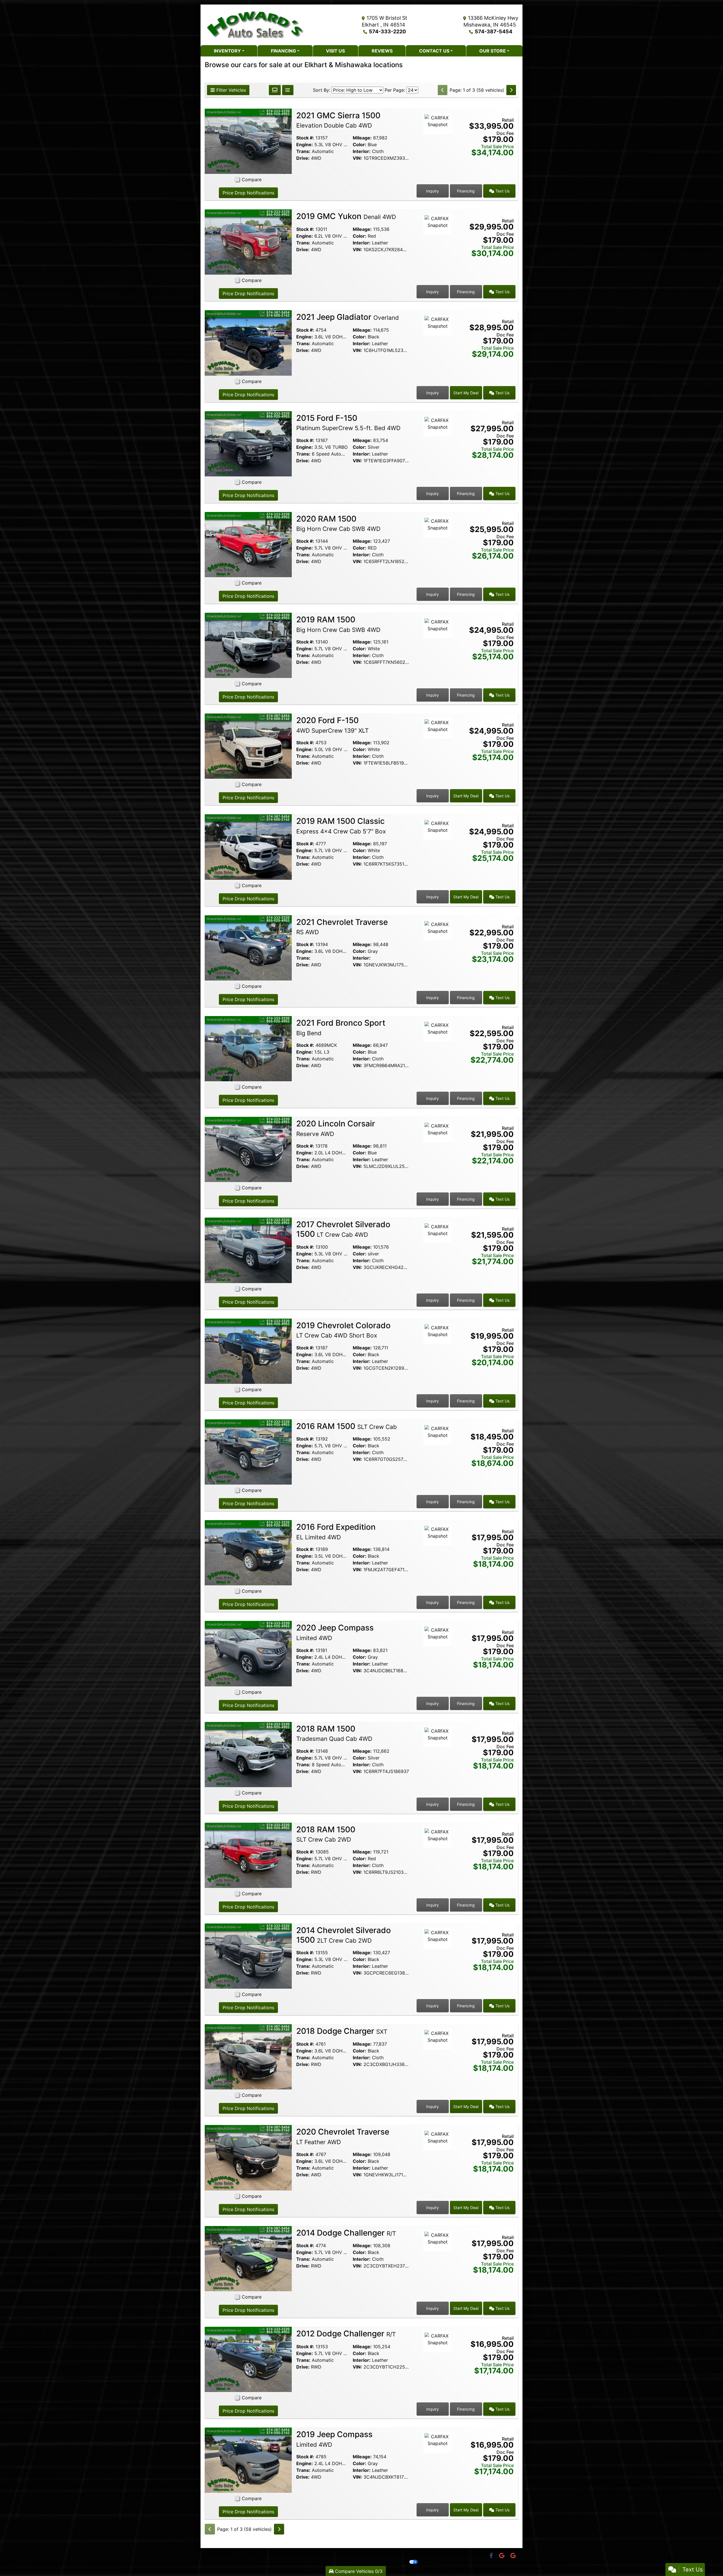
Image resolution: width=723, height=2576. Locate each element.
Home (209, 2555)
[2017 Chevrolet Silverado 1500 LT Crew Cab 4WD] (248, 1250)
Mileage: (362, 138)
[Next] (511, 90)
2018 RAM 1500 (334, 1733)
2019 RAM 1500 (338, 624)
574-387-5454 (494, 31)
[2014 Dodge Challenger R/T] (248, 2258)
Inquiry (433, 191)
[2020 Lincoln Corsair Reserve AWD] (248, 1149)
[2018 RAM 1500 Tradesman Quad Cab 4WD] (248, 1754)
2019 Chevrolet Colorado (343, 1330)
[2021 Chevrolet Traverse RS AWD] (248, 947)
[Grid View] (275, 90)
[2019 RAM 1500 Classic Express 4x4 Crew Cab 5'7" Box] (248, 846)
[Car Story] (437, 139)
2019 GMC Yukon (346, 216)
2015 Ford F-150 (348, 423)
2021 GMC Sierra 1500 (338, 120)
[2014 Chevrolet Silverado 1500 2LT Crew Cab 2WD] (248, 1956)
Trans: (303, 151)
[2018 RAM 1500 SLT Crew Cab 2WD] (248, 1855)
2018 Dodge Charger (342, 2031)
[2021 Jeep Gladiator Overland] (248, 342)
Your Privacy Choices (393, 2562)
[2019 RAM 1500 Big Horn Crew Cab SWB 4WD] (248, 645)
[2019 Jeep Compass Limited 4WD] (248, 2460)
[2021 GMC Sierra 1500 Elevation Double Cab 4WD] (248, 141)
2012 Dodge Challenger (346, 2334)
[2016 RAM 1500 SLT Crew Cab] (248, 1452)
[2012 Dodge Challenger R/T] (248, 2359)
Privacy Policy (258, 2555)
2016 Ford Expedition (336, 1531)
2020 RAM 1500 (338, 523)
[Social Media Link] (502, 2556)
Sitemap (370, 2562)
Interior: (362, 151)
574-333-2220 (387, 31)
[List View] (288, 90)
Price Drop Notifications (248, 193)
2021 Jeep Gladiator (348, 317)
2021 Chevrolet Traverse (342, 927)
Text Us (502, 191)
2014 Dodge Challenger (346, 2233)
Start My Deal (466, 393)
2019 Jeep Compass (334, 2439)
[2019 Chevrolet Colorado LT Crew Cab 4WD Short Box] (248, 1351)
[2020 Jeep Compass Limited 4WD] (248, 1653)
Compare (252, 180)
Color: (360, 145)
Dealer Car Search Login (322, 2562)
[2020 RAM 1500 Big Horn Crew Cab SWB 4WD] (248, 544)
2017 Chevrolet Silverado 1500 (343, 1229)
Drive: (303, 158)
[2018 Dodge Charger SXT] (248, 2056)
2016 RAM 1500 (347, 1426)
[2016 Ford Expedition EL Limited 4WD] (248, 1552)
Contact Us (238, 2555)
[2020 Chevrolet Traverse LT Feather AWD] (248, 2157)
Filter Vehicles (230, 90)
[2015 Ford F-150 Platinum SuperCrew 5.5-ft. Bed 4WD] (248, 443)
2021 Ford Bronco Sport (341, 1027)
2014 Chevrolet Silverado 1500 (344, 1935)
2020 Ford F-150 (332, 725)
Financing (466, 191)
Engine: (305, 145)
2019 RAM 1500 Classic (341, 826)
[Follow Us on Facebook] (492, 2556)
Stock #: (305, 138)
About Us (222, 2555)
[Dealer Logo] (255, 25)
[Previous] (443, 90)
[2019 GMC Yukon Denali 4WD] (248, 242)
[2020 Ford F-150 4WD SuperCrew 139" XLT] (248, 746)
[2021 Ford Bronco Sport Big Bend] (248, 1048)
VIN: (357, 158)
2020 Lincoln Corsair (336, 1128)
